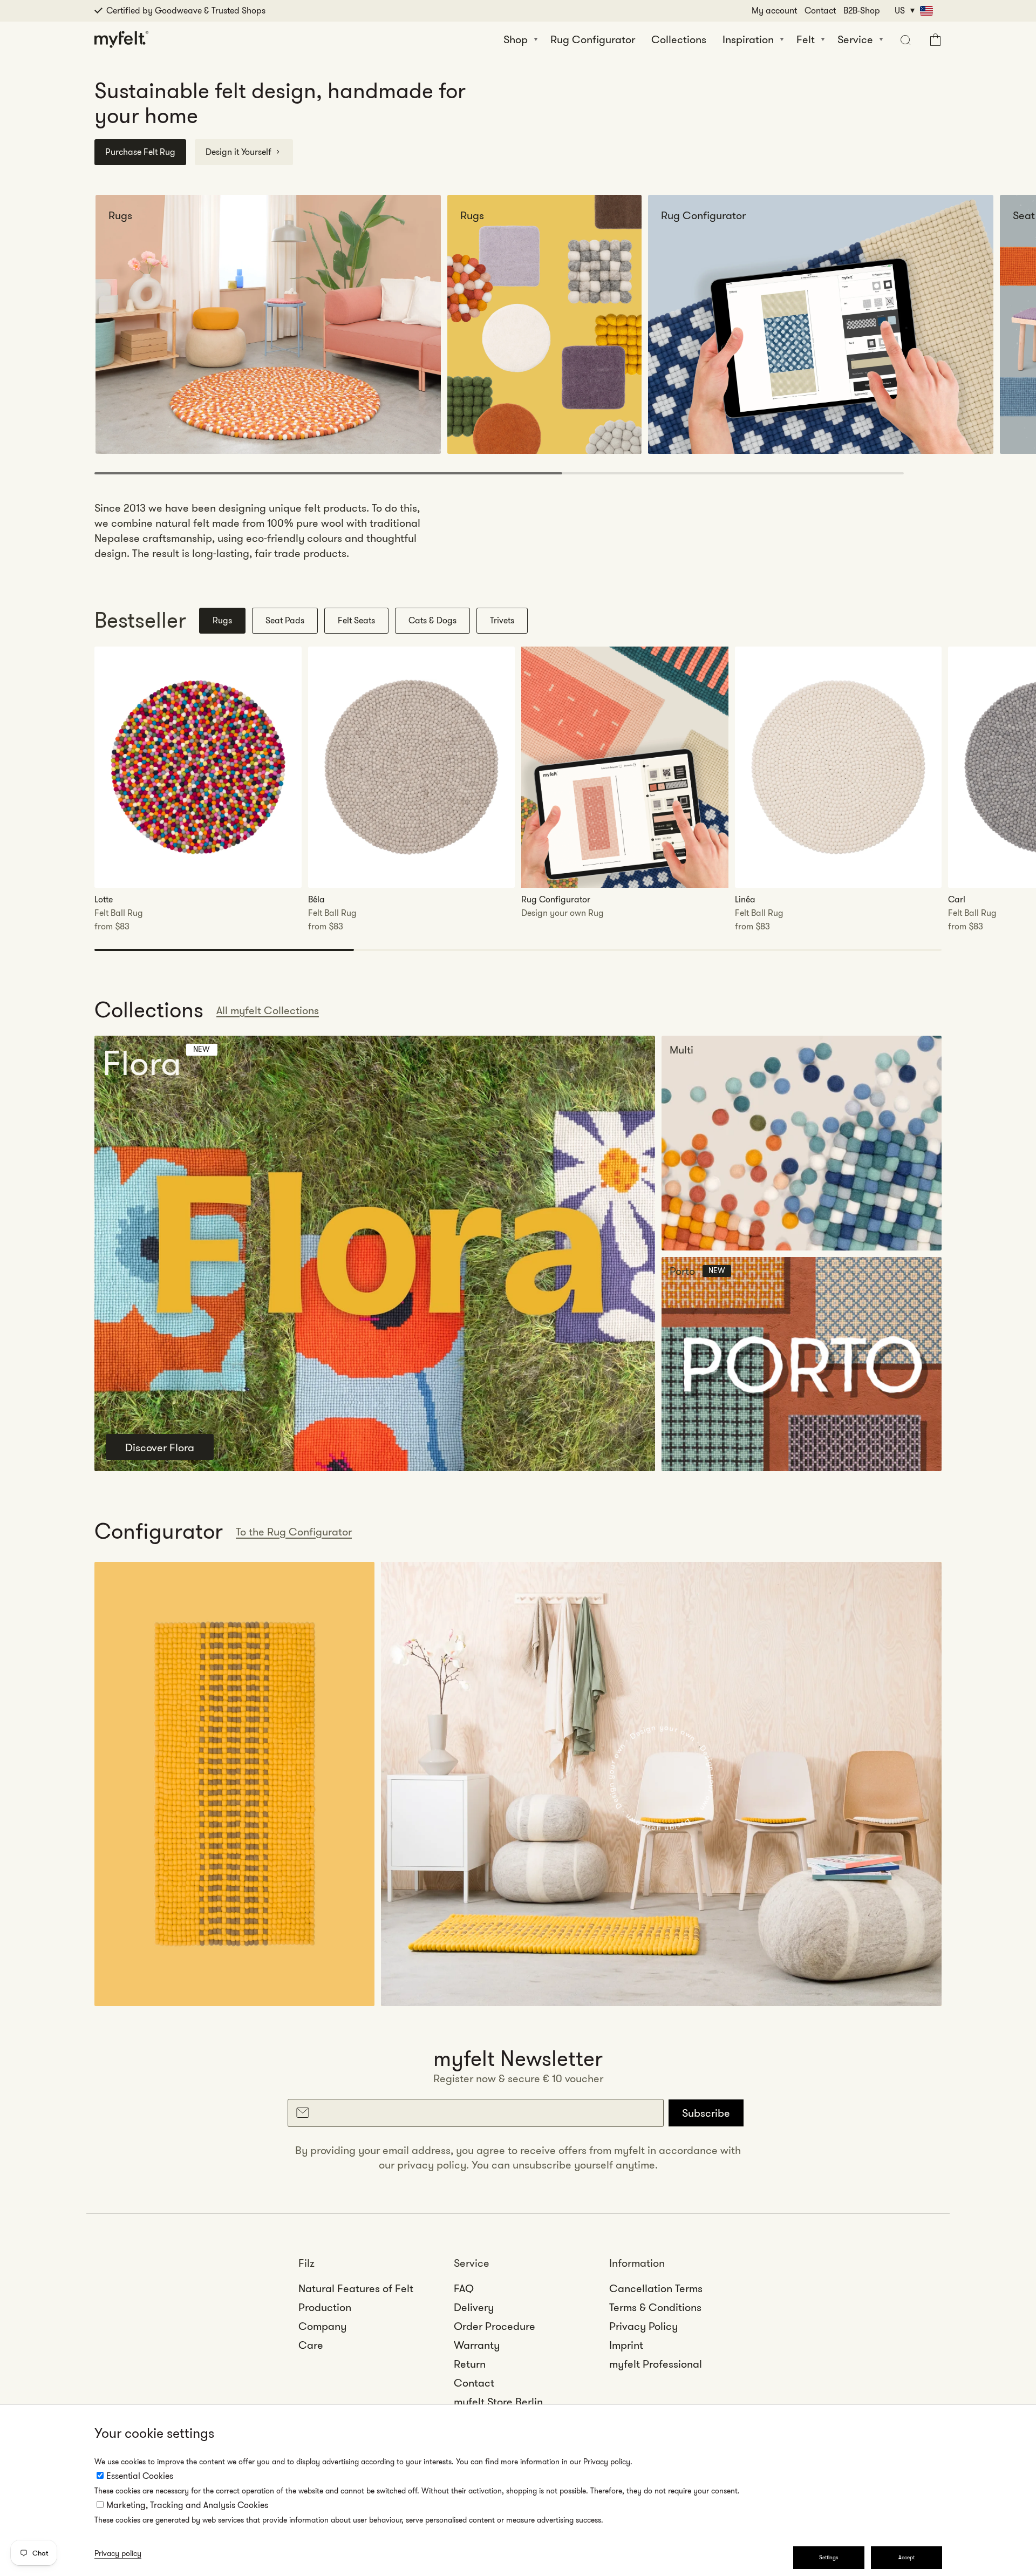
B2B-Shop (862, 11)
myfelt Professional (656, 2364)
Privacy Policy (643, 2326)
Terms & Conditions (655, 2307)
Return (470, 2364)
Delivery (474, 2307)
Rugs (222, 620)
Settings (829, 2557)
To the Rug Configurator (294, 1532)
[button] (904, 39)
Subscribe (706, 2113)
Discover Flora (160, 1447)
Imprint (626, 2345)
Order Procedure (495, 2326)
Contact (820, 11)
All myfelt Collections (268, 1010)
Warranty (477, 2345)
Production (325, 2307)
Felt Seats (356, 620)
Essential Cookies (140, 2476)
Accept (906, 2557)
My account (774, 11)
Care (311, 2345)
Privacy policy (118, 2553)
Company (322, 2326)
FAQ (464, 2288)
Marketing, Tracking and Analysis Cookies (187, 2505)
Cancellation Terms (656, 2288)
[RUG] (234, 1784)
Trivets (502, 620)
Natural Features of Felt (356, 2288)
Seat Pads (285, 620)
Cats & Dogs (432, 620)
